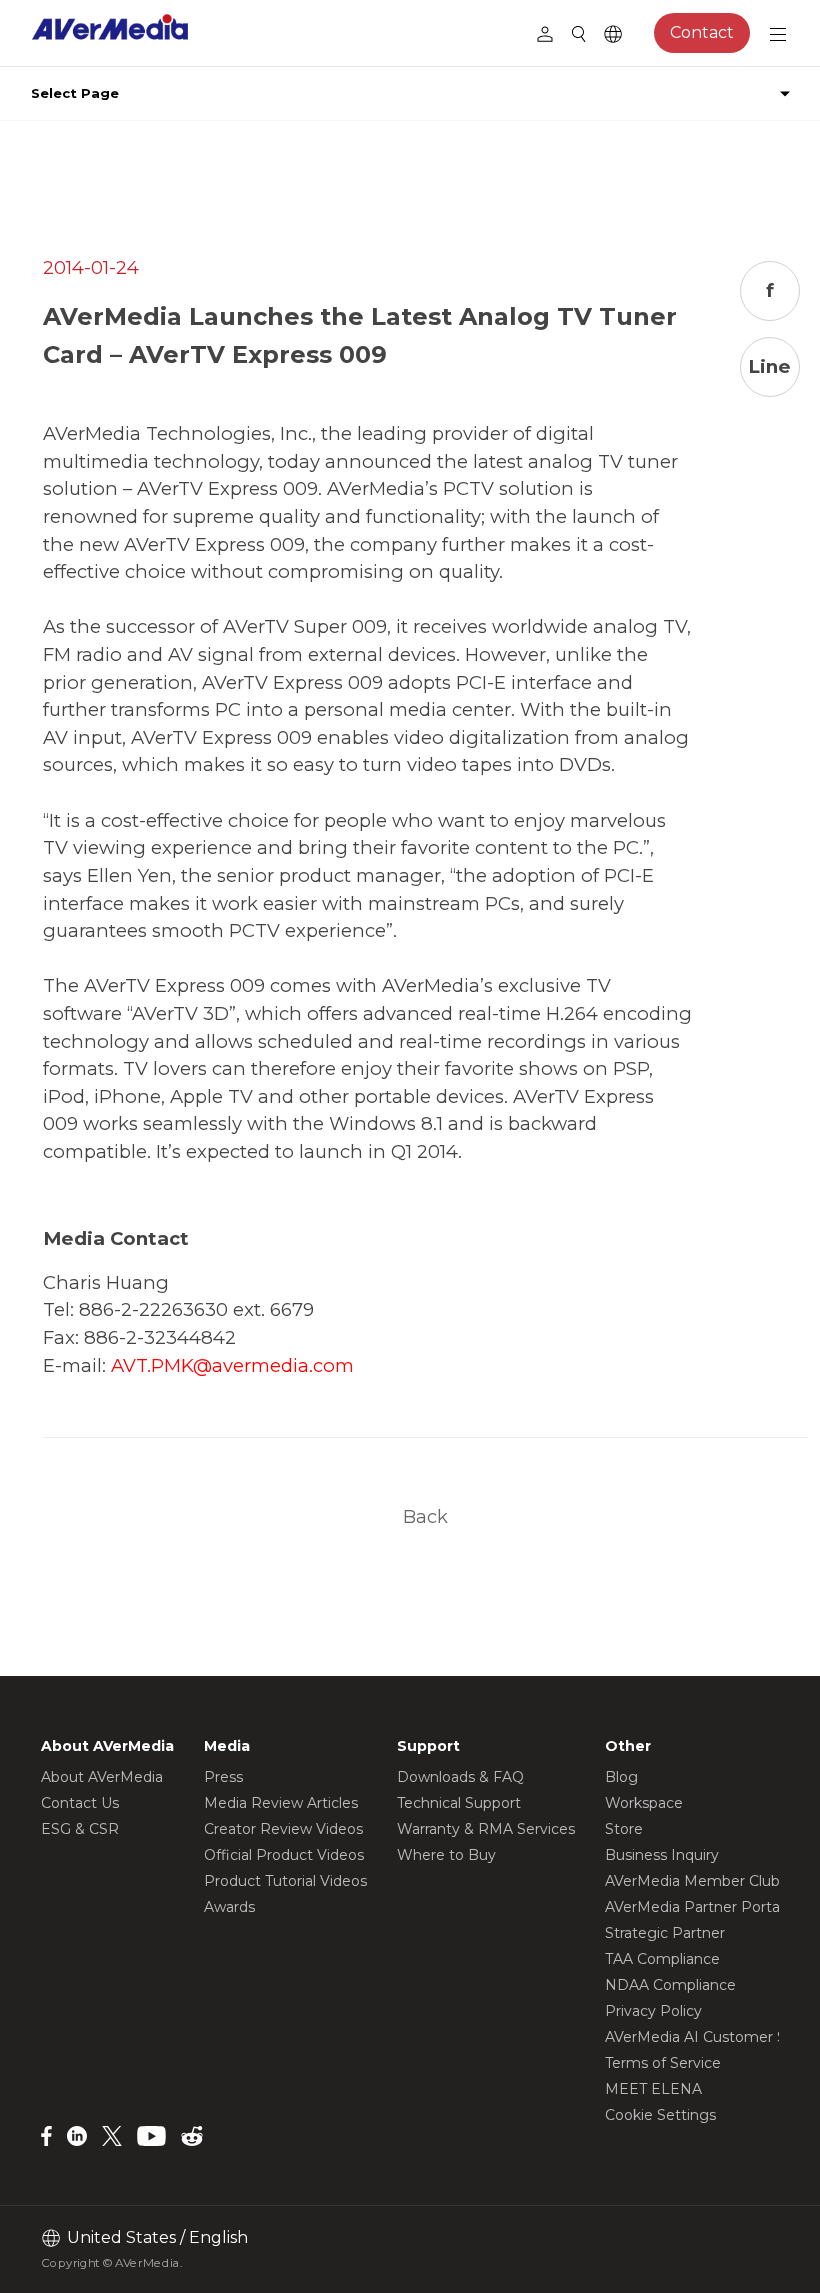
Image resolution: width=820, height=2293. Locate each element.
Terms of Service (663, 2063)
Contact (702, 32)
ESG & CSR (80, 1829)
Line (769, 366)
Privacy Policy (653, 2011)
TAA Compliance (662, 1959)
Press (223, 1777)
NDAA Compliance (670, 1985)
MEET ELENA (653, 2089)
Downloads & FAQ (460, 1777)
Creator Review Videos (283, 1829)
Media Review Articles (281, 1803)
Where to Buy (446, 1855)
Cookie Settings (660, 2115)
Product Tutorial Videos (285, 1881)
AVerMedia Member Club (692, 1881)
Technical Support (459, 1803)
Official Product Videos (284, 1855)
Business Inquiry (662, 1855)
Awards (229, 1907)
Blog (621, 1777)
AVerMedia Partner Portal (694, 1907)
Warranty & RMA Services (486, 1829)
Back (425, 1516)
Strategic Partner (665, 1933)
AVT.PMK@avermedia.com (232, 1365)
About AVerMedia (102, 1777)
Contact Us (80, 1803)
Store (624, 1829)
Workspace (644, 1803)
